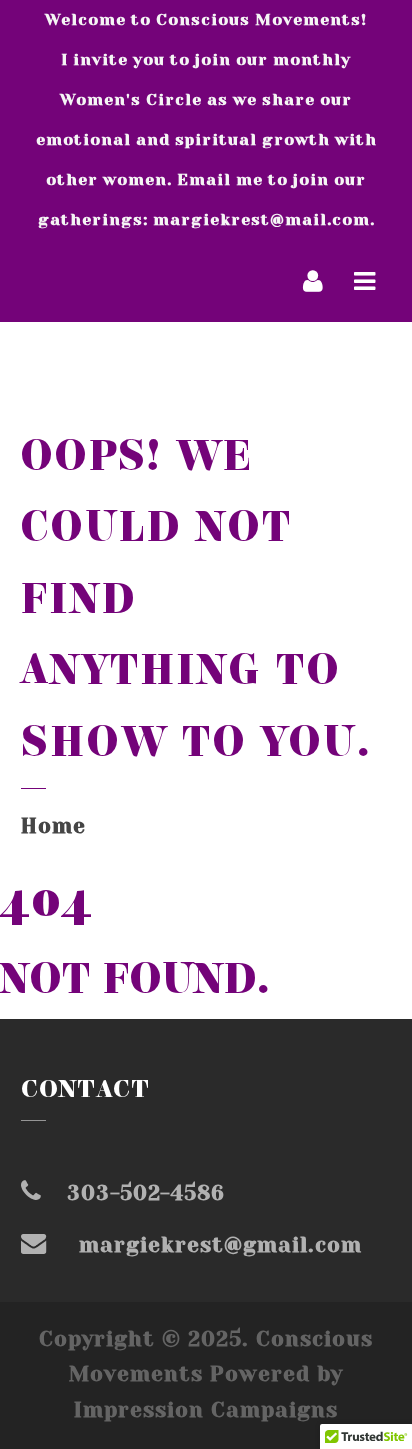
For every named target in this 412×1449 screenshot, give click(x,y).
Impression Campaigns (206, 1410)
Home (53, 826)
